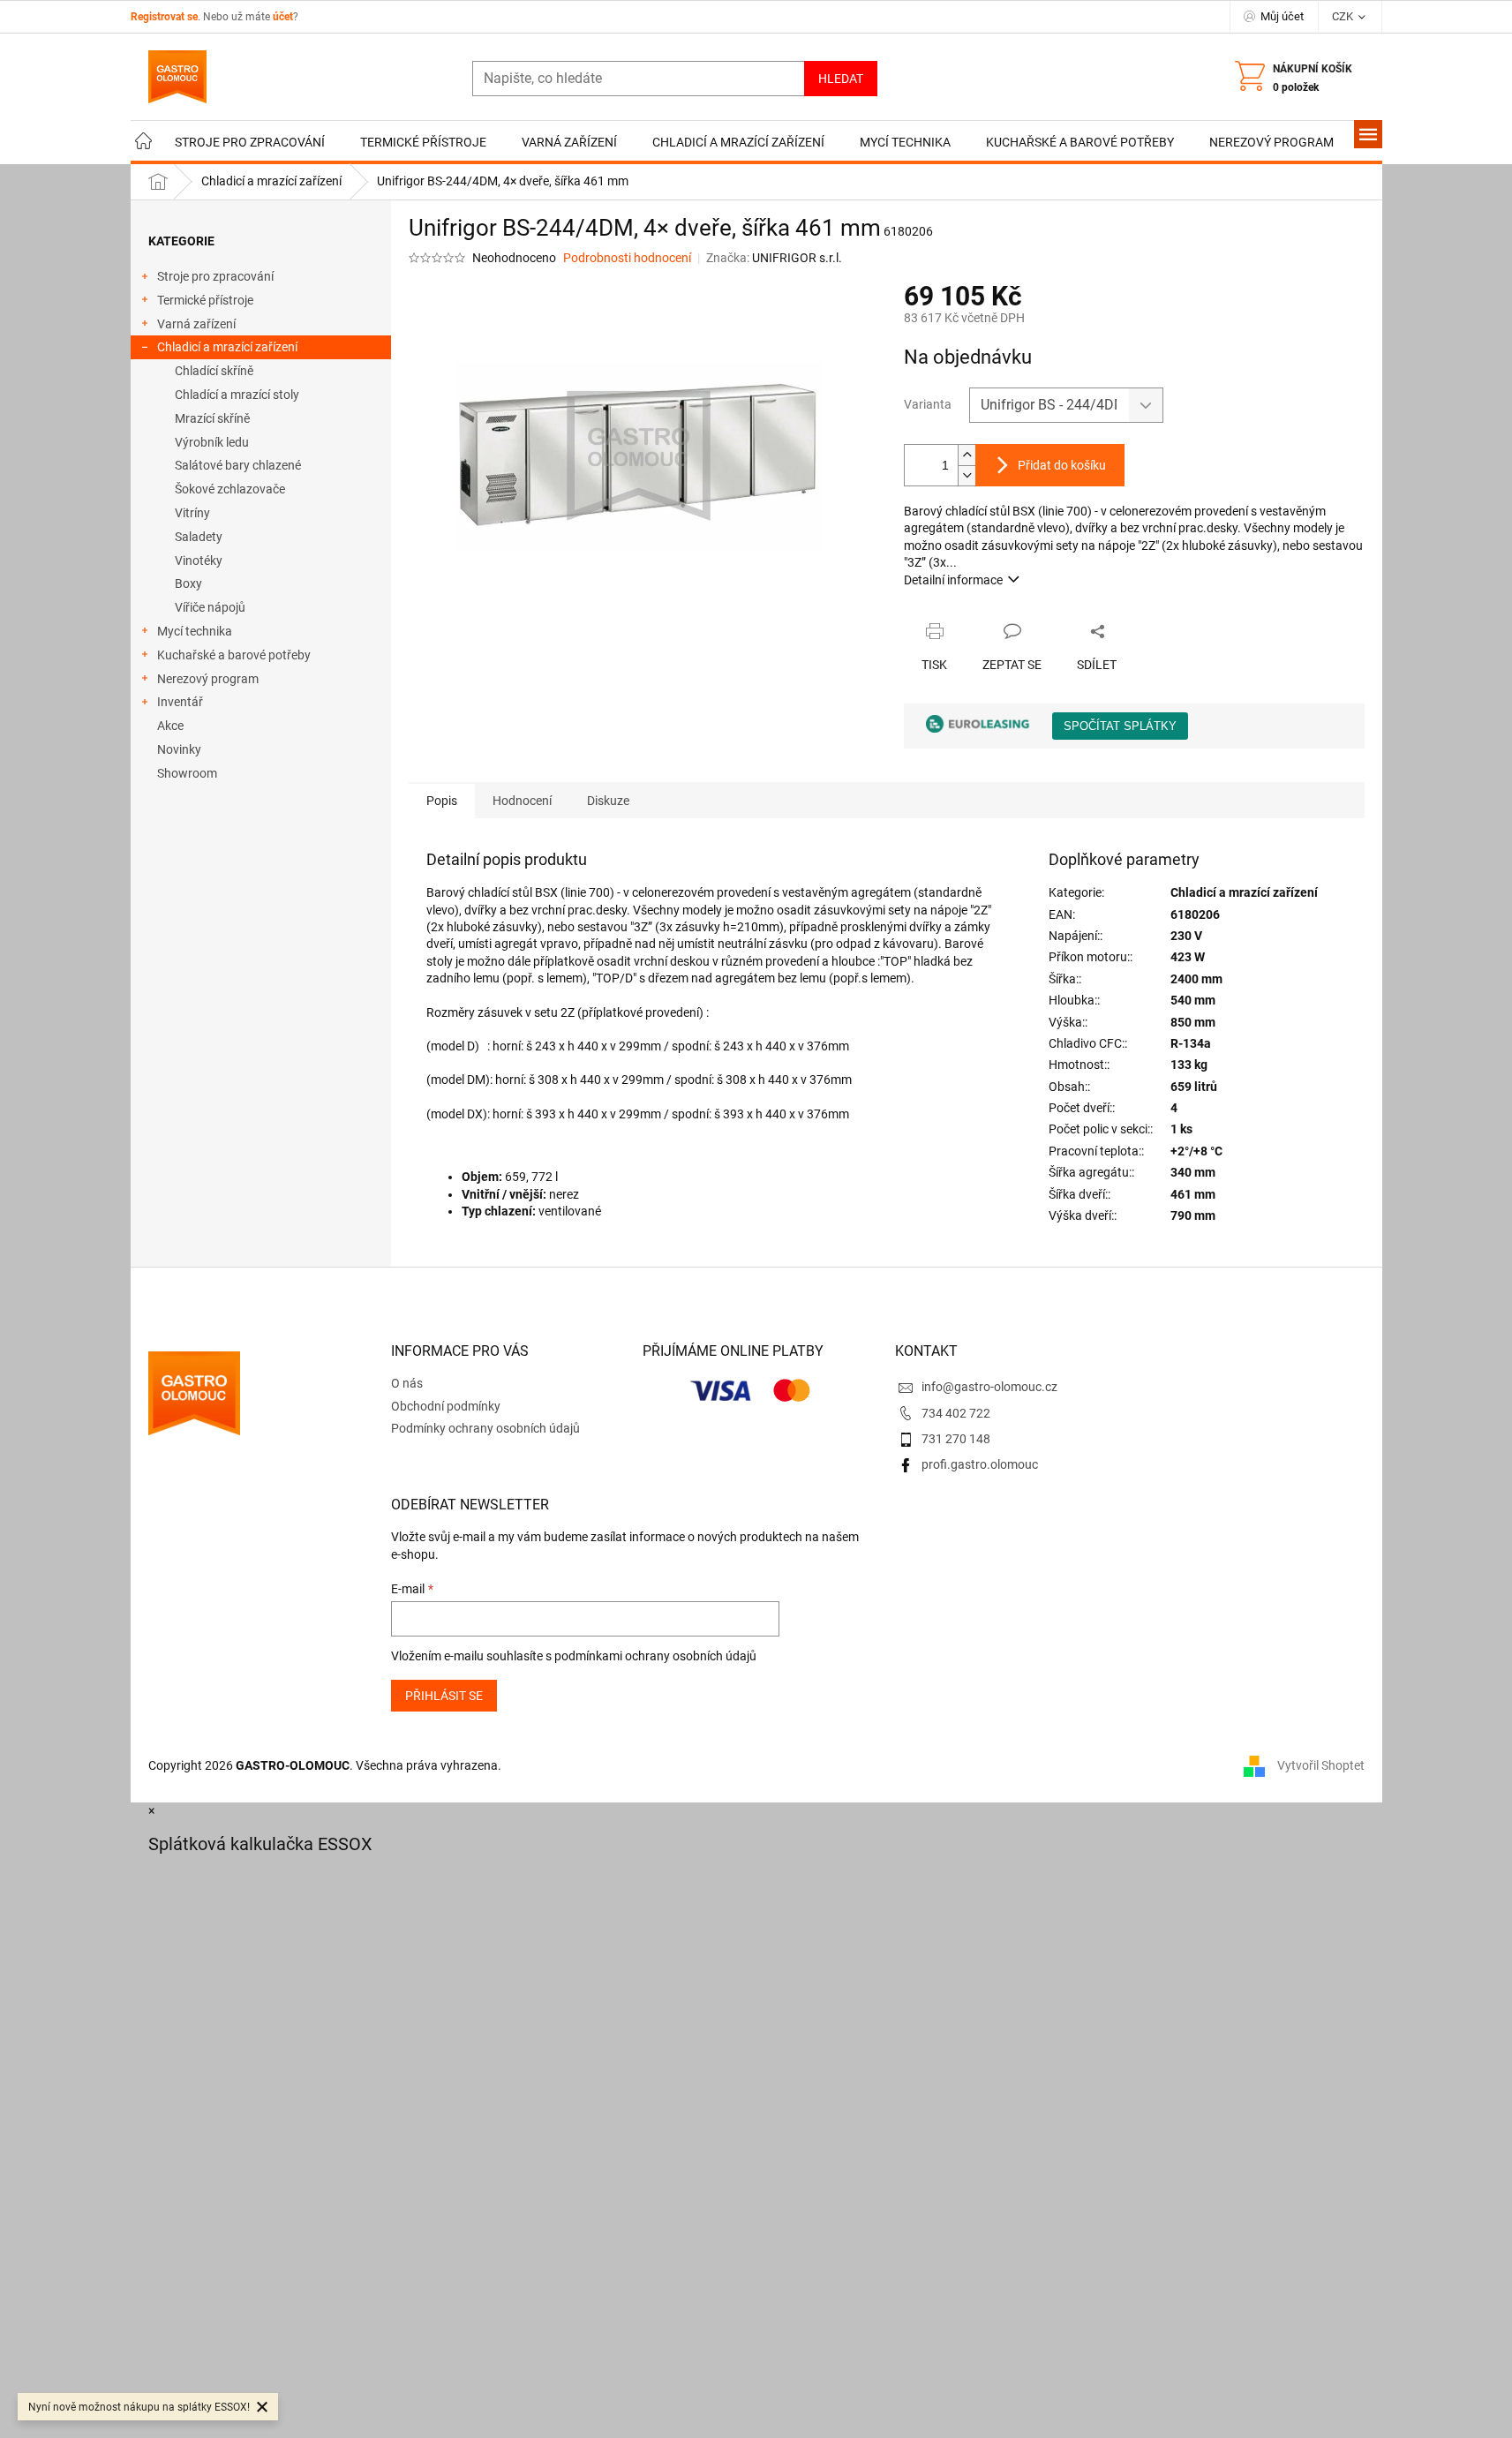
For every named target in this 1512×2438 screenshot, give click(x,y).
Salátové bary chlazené (238, 465)
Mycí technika (195, 631)
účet (283, 17)
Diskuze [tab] (608, 801)
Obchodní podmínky (446, 1406)
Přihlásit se (444, 1696)
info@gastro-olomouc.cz (989, 1387)
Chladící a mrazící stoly (237, 395)
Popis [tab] (442, 801)
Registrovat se (164, 17)
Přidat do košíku (1062, 465)
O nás (407, 1383)
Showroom (187, 773)
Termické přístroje (205, 300)
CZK (1344, 16)
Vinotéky (199, 561)
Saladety (199, 537)
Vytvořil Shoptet (1321, 1765)
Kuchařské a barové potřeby (234, 655)
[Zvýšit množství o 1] (967, 455)
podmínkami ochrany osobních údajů (655, 1656)
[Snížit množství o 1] (967, 475)
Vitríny (192, 513)
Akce (170, 726)
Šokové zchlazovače (230, 489)
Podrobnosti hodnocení (627, 258)
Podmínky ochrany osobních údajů (485, 1428)
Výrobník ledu (212, 442)
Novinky (179, 749)
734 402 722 (956, 1413)
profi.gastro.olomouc (980, 1464)
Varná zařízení (196, 324)
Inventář (180, 702)
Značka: (774, 258)
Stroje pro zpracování (215, 276)
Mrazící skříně (212, 418)
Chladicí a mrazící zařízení (227, 347)
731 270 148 (956, 1439)
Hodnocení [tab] (522, 801)
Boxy (188, 583)
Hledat (841, 79)
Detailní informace (953, 580)
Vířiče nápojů (210, 607)
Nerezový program (208, 679)
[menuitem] (144, 143)
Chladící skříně (214, 371)
